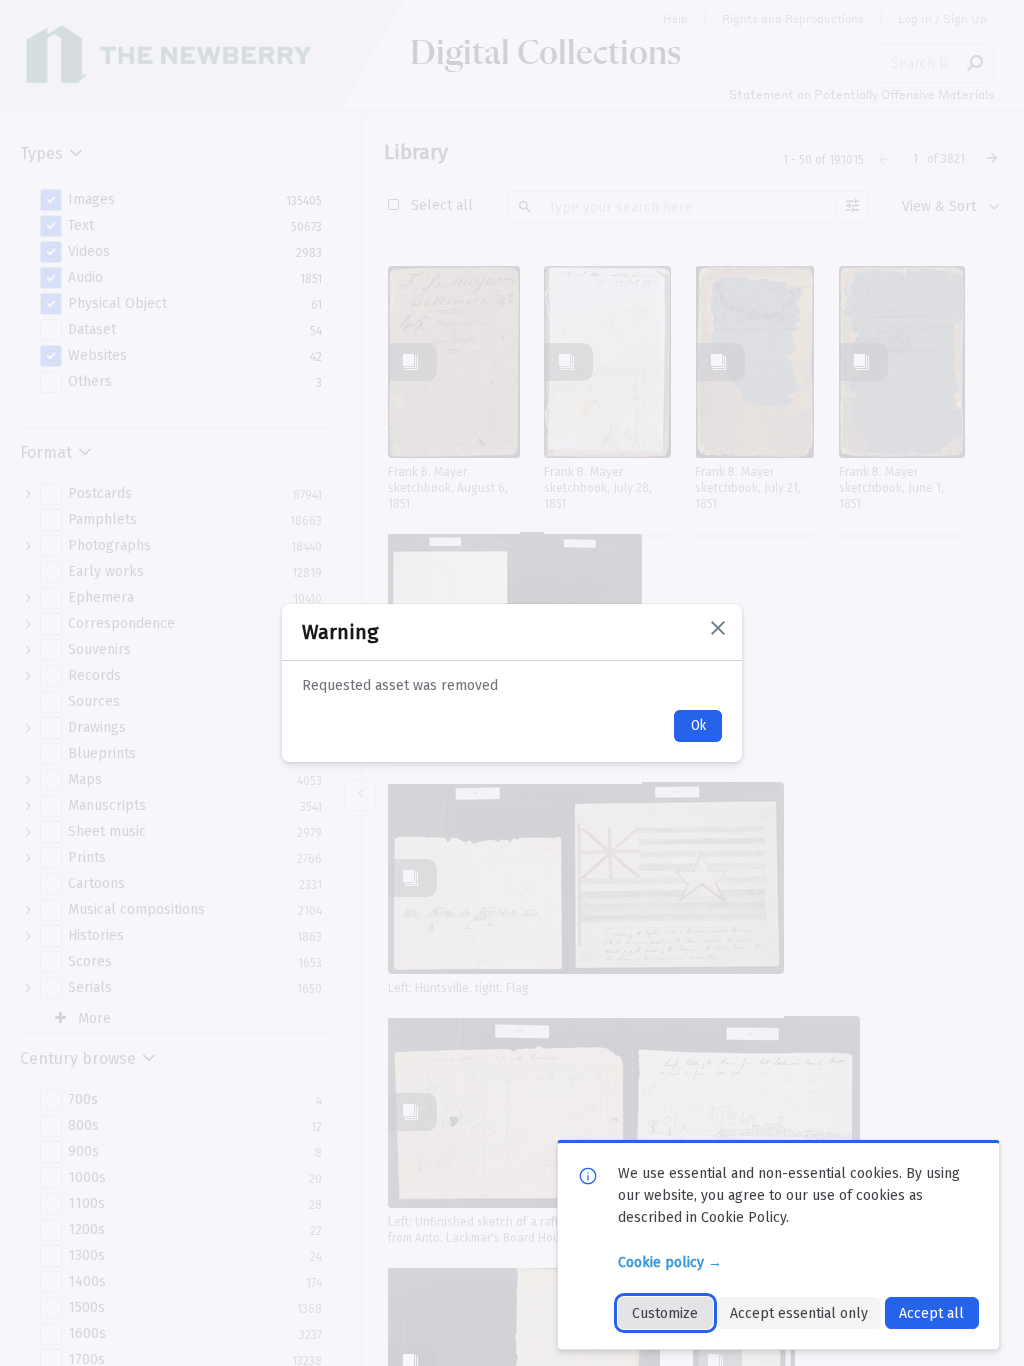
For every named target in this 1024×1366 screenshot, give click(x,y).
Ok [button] (698, 725)
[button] (718, 628)
